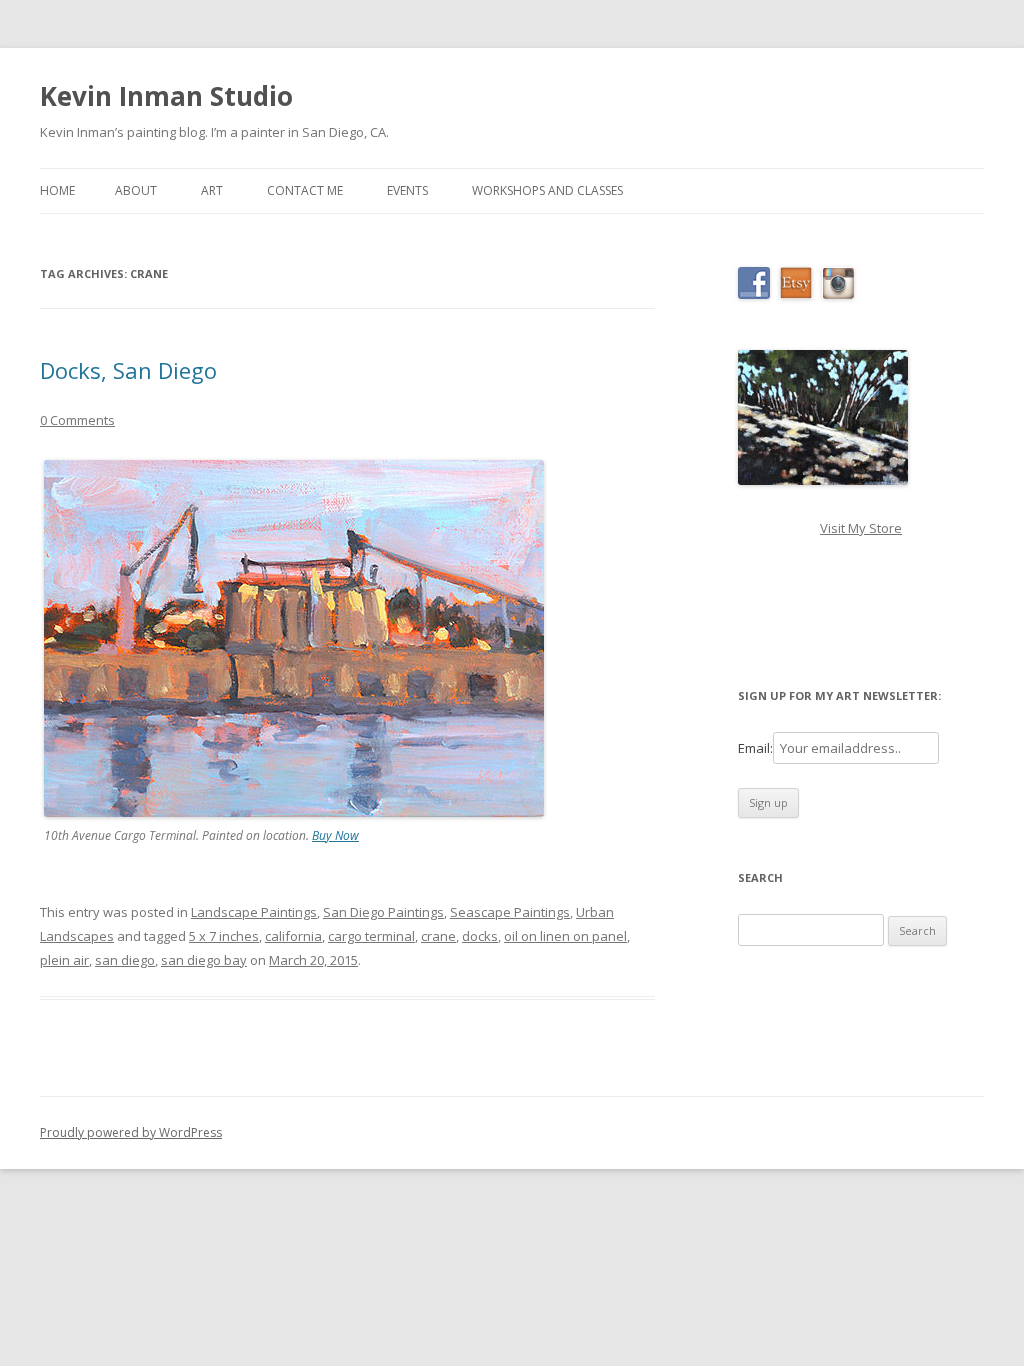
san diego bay (204, 960)
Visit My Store (861, 528)
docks (480, 936)
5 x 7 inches (224, 936)
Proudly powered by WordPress (131, 1132)
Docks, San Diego (128, 370)
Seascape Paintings (510, 912)
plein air (64, 960)
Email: (755, 748)
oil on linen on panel (565, 936)
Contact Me (305, 190)
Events (407, 190)
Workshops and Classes (547, 190)
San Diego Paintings (383, 912)
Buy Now (335, 835)
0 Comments (77, 420)
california (293, 936)
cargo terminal (371, 936)
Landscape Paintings (254, 912)
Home (57, 190)
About (136, 190)
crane (438, 936)
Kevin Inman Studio (166, 96)
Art (212, 190)
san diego (125, 960)
